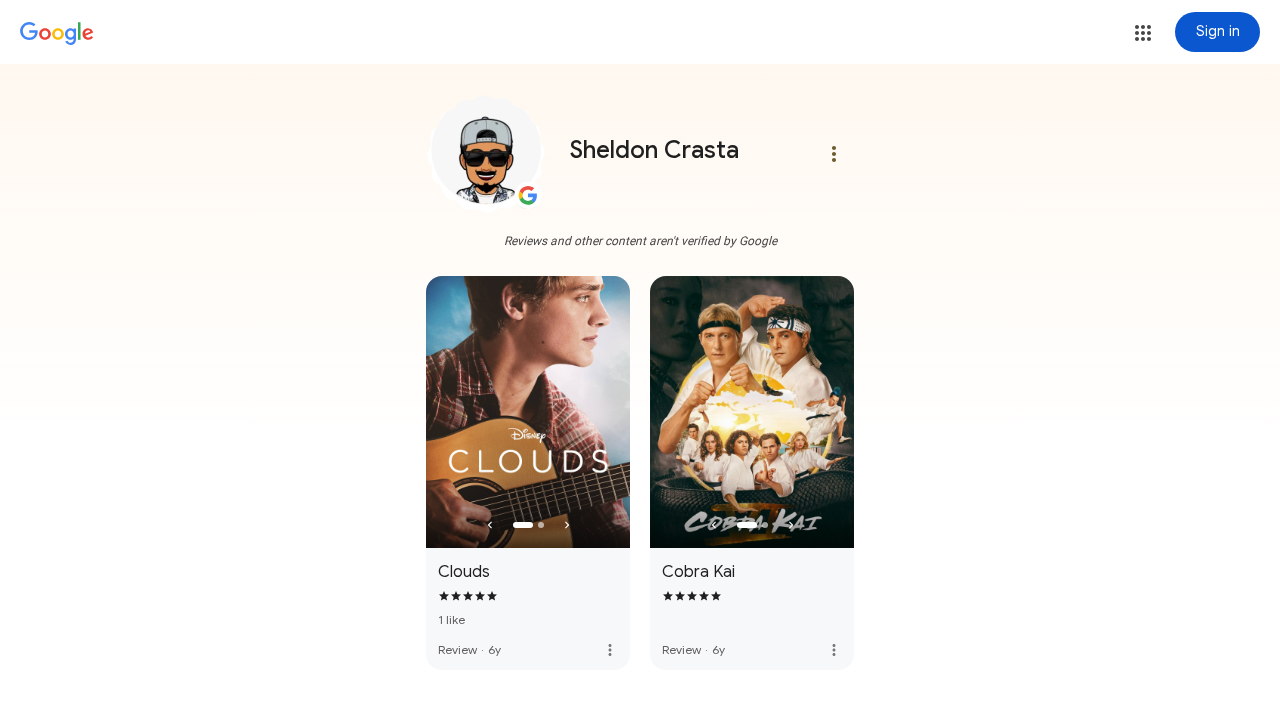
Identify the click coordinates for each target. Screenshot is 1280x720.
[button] (1143, 33)
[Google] (57, 34)
